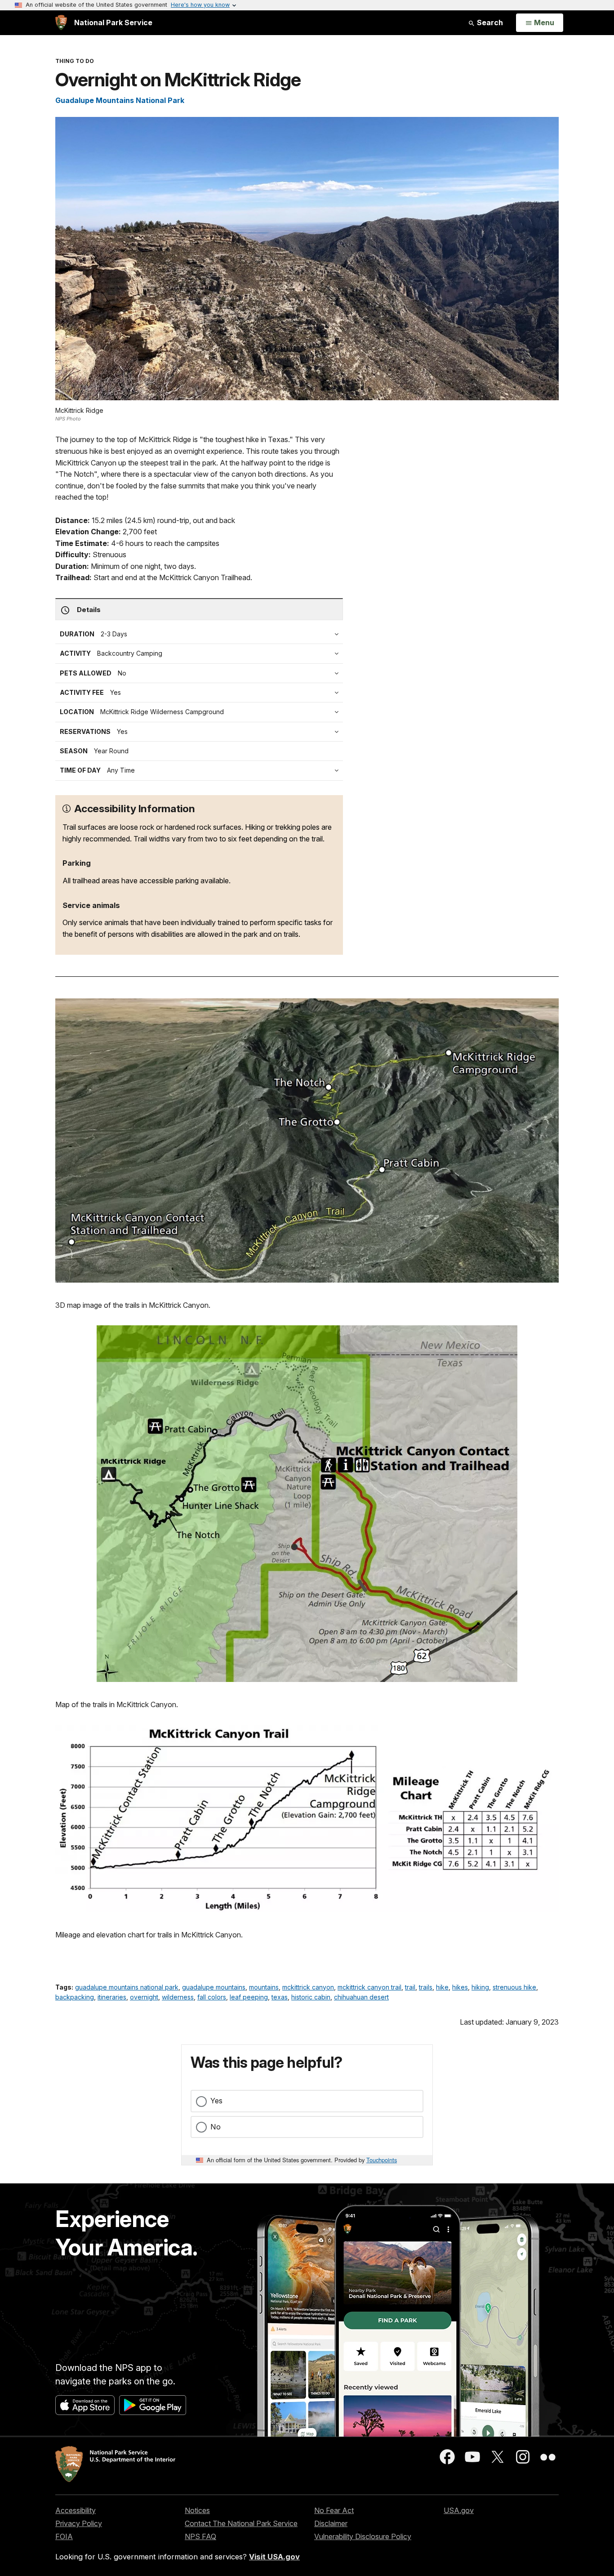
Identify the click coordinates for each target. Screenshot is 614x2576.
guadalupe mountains (214, 1987)
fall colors (212, 1997)
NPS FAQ (200, 2536)
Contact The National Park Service (241, 2523)
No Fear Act (334, 2510)
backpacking (75, 1997)
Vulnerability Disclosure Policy (363, 2536)
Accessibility (76, 2510)
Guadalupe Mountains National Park (120, 100)
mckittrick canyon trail (369, 1987)
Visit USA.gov (274, 2557)
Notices (197, 2510)
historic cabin (311, 1997)
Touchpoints (382, 2160)
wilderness (178, 1997)
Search (489, 22)
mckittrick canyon (308, 1987)
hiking (480, 1987)
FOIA (64, 2536)
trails (426, 1987)
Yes (216, 2101)
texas (280, 1997)
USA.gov (459, 2510)
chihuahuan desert (361, 1997)
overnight (144, 1997)
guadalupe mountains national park (127, 1987)
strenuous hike (514, 1987)
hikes (460, 1987)
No (216, 2127)
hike (442, 1987)
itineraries (112, 1997)
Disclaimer (331, 2523)
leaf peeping (249, 1997)
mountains (264, 1987)
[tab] (201, 693)
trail (410, 1987)
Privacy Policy (79, 2523)
